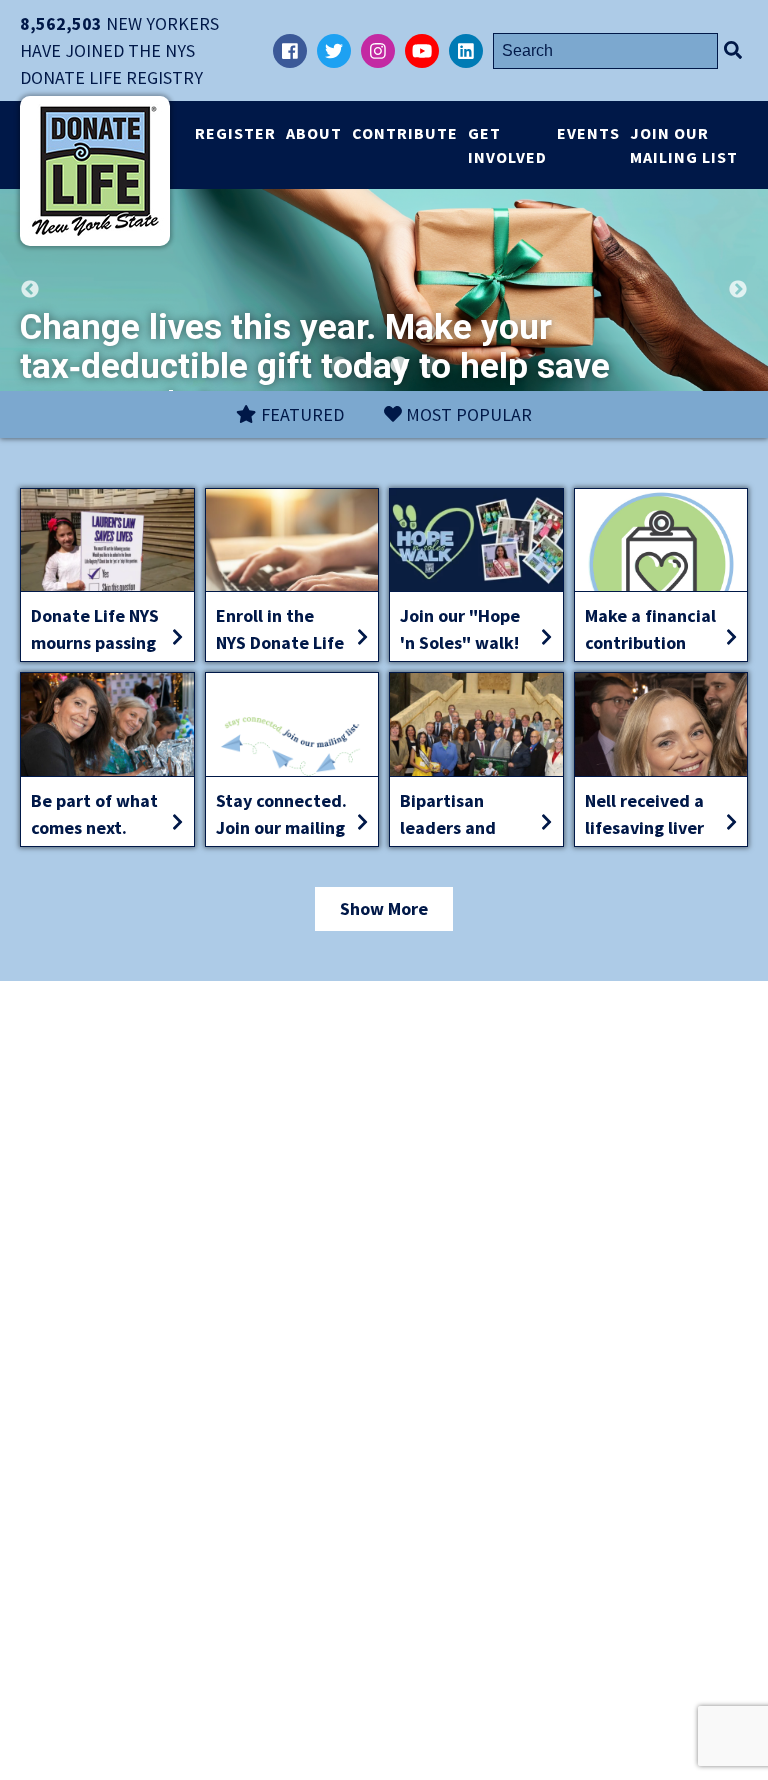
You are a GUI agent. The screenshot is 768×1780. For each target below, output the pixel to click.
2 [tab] (369, 366)
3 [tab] (399, 366)
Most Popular (467, 414)
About (314, 133)
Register (235, 133)
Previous (30, 290)
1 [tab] (339, 366)
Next (738, 290)
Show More (384, 908)
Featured (300, 414)
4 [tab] (429, 366)
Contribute (405, 133)
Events (588, 133)
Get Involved (507, 145)
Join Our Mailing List (684, 145)
